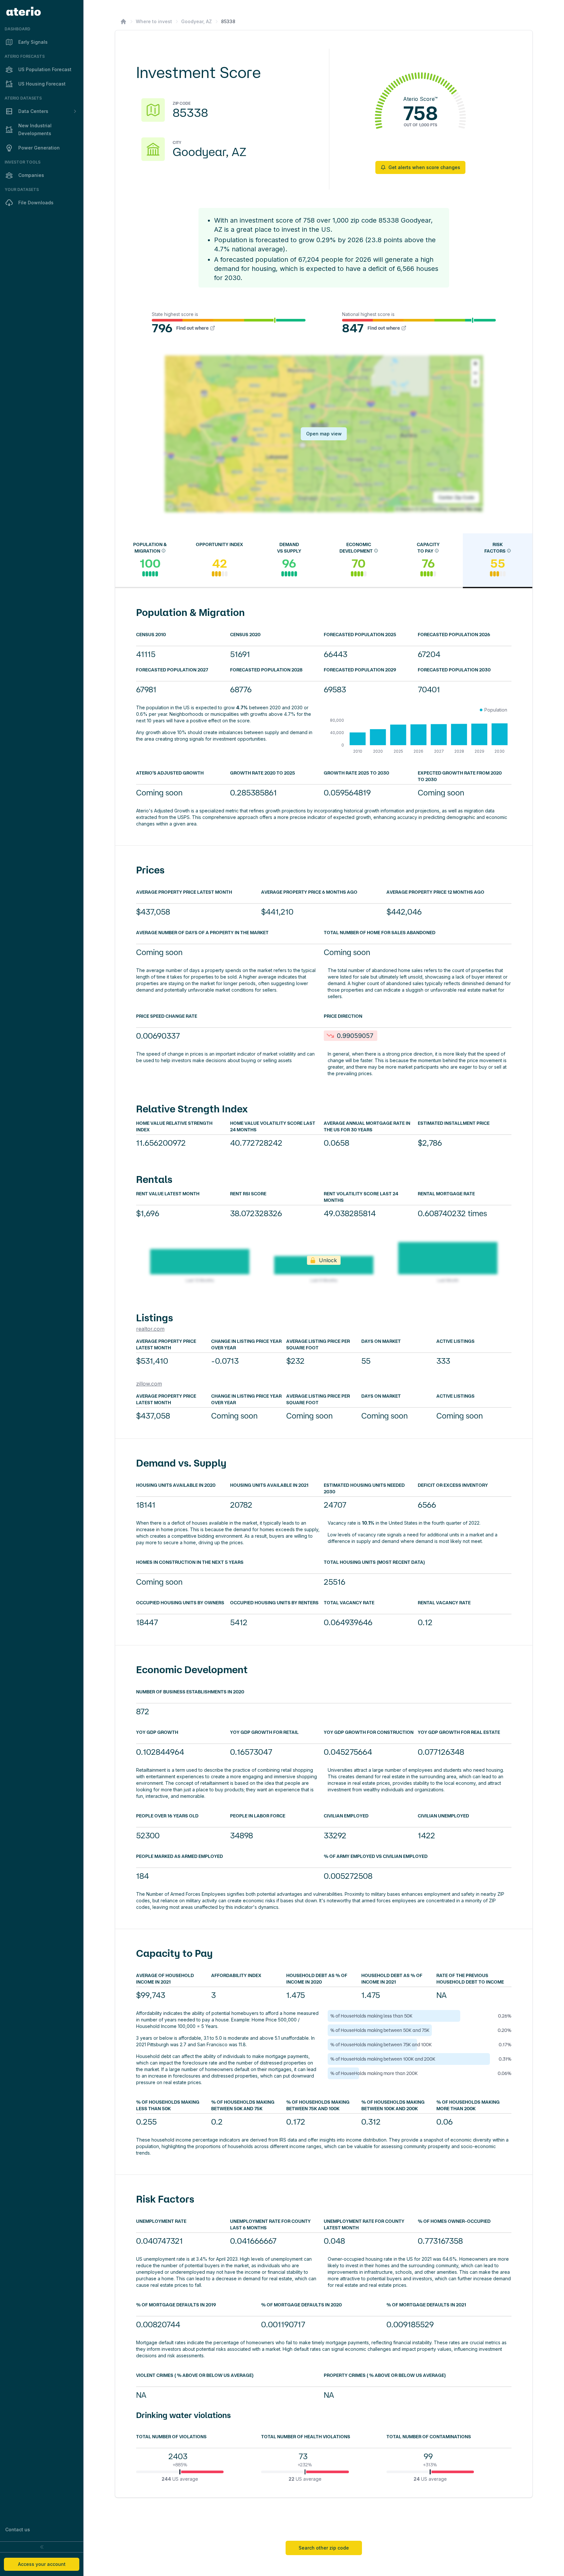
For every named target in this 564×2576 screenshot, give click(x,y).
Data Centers (33, 111)
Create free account (412, 2513)
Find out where (192, 328)
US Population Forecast (45, 69)
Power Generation (39, 148)
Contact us (18, 2529)
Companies (31, 175)
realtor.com (150, 1329)
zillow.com (149, 1384)
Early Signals (33, 42)
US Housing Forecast (42, 84)
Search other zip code (324, 2548)
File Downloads (36, 203)
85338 (228, 21)
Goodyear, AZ (196, 21)
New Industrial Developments (35, 129)
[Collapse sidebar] (42, 2547)
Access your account (42, 2564)
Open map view (324, 434)
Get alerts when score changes (424, 167)
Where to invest (154, 21)
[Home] (123, 22)
